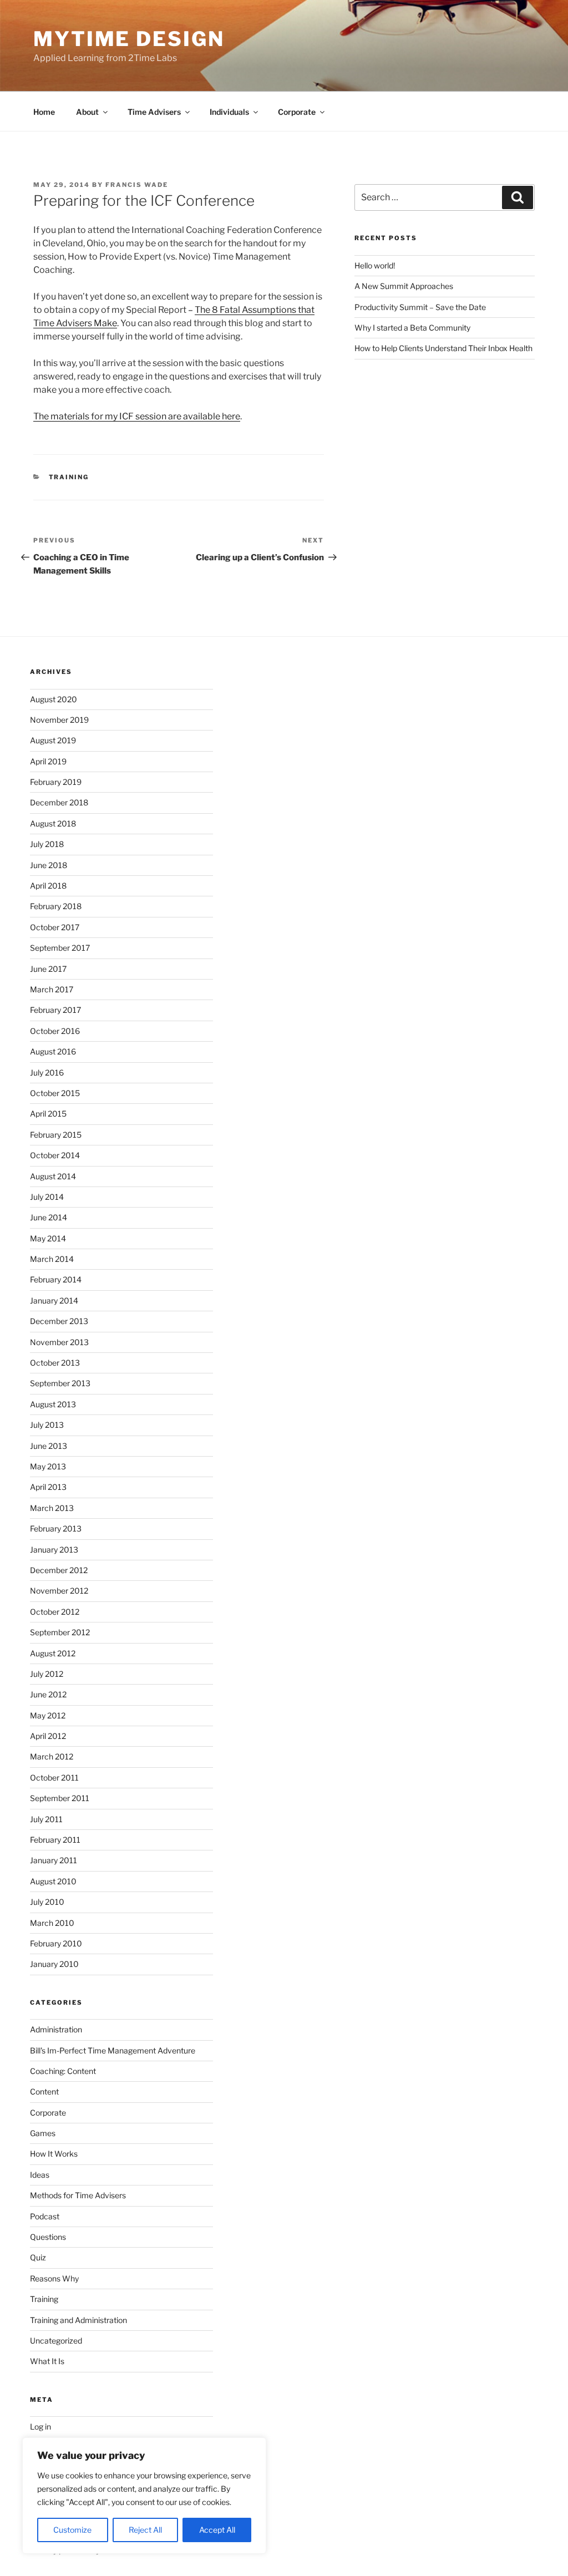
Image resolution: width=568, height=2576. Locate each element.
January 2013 (54, 1550)
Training (69, 477)
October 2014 (55, 1155)
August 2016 (53, 1051)
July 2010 (47, 1902)
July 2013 (47, 1425)
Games (43, 2133)
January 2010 (54, 1964)
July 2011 (46, 1819)
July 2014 (47, 1197)
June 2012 (48, 1694)
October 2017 (55, 927)
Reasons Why (54, 2278)
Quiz (38, 2257)
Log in (40, 2427)
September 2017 (60, 948)
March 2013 (52, 1508)
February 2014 (56, 1279)
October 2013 (55, 1363)
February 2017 (55, 1010)
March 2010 (52, 1923)
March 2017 (52, 989)
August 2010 (53, 1881)
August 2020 (54, 699)
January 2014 (54, 1300)
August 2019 (53, 740)
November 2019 (59, 720)
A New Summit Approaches (404, 286)
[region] (144, 2496)
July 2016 (47, 1073)
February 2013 (56, 1528)
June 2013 (49, 1446)
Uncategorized (56, 2341)
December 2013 (59, 1321)
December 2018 (59, 802)
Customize (72, 2530)
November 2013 (59, 1342)
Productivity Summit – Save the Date (420, 307)
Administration (56, 2029)
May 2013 (48, 1466)
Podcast (45, 2216)
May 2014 (48, 1238)
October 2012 (55, 1612)
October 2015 (55, 1093)
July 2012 (47, 1674)
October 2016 (55, 1031)
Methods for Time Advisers (78, 2195)
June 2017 (48, 969)
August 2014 (53, 1176)
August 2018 (53, 823)
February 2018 (56, 906)
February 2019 (56, 782)
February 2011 (55, 1840)
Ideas (40, 2175)
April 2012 (48, 1736)
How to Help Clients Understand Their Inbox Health (443, 348)
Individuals (229, 112)
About (87, 112)
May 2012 (48, 1715)
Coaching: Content (63, 2071)
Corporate (297, 112)
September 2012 (60, 1632)
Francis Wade (137, 185)
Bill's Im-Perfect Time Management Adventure (113, 2050)
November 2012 (59, 1591)
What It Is (47, 2361)
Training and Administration (78, 2320)
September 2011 (60, 1798)
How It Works (54, 2154)
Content (44, 2091)
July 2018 (47, 844)
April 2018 (48, 886)
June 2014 (49, 1217)
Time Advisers (154, 112)
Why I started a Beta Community (412, 328)
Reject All (145, 2530)
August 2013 (53, 1404)
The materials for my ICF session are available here (137, 416)
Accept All (217, 2530)
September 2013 (60, 1383)
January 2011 (54, 1860)
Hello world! (375, 265)
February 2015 (56, 1135)
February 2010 (56, 1943)
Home (44, 112)
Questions (48, 2237)
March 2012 (52, 1756)
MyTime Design (129, 39)
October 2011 (54, 1778)
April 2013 (48, 1487)
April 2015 (48, 1114)
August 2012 (53, 1653)
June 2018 (49, 865)
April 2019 (48, 761)
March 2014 (52, 1259)
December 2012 (59, 1570)
